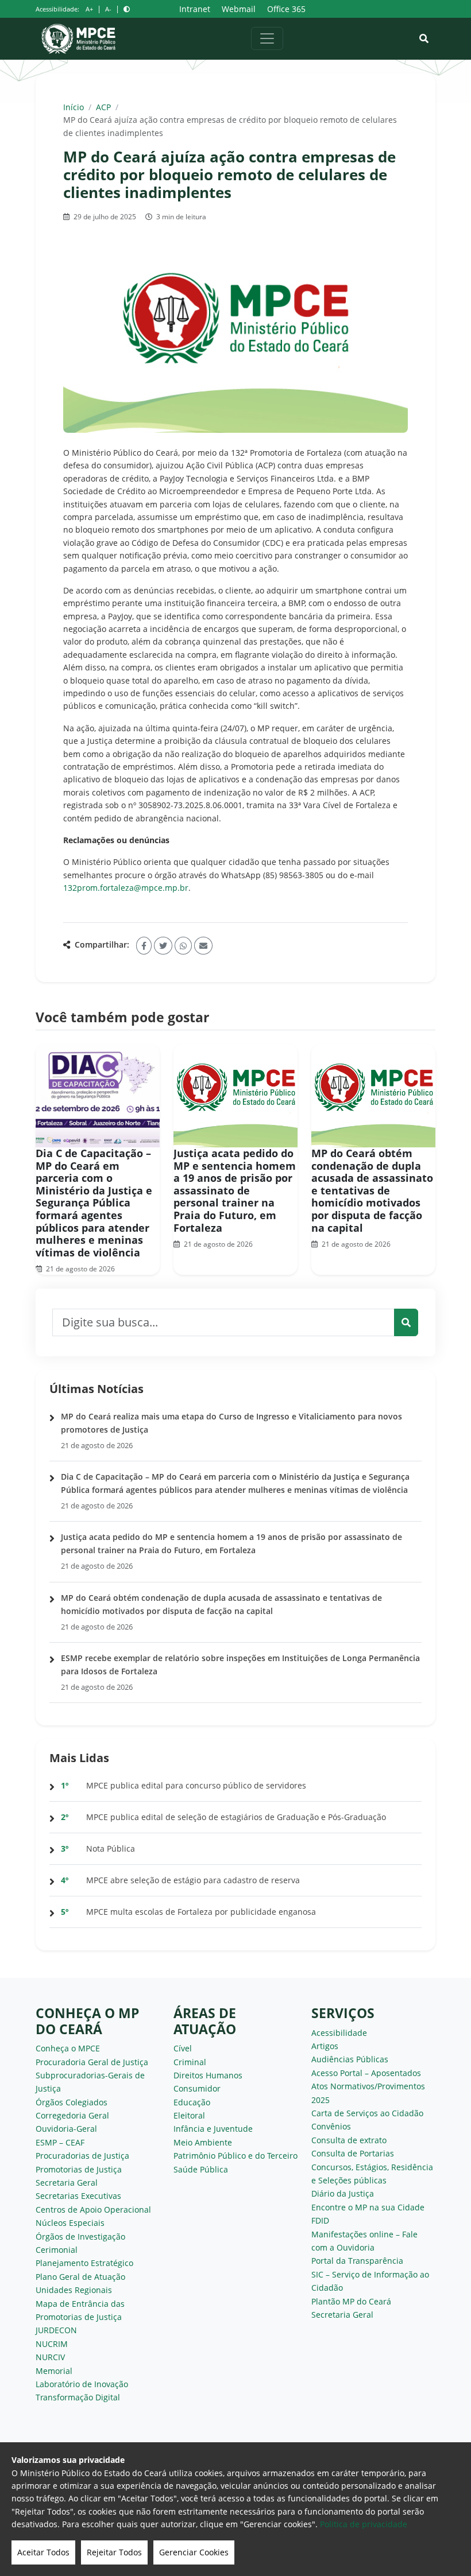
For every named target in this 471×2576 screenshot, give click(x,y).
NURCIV (50, 2357)
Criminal (190, 2062)
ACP (103, 107)
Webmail (239, 9)
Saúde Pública (201, 2169)
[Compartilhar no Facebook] (144, 946)
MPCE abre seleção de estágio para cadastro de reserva (193, 1880)
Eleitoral (189, 2115)
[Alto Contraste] (127, 9)
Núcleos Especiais (70, 2223)
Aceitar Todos (43, 2552)
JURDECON (56, 2330)
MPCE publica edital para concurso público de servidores (196, 1785)
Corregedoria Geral (72, 2115)
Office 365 (286, 9)
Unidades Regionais (74, 2290)
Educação (192, 2102)
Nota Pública (111, 1848)
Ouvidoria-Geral (66, 2129)
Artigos (325, 2046)
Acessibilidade (339, 2033)
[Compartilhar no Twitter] (163, 946)
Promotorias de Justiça (79, 2169)
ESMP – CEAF (60, 2142)
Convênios (331, 2126)
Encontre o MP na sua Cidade (368, 2207)
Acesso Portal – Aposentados (366, 2073)
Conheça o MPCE (68, 2048)
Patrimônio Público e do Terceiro (235, 2156)
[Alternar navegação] (267, 38)
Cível (183, 2048)
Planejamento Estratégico (84, 2263)
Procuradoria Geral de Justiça (92, 2062)
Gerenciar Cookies (194, 2552)
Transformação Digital (78, 2397)
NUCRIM (52, 2344)
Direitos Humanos (208, 2075)
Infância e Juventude (213, 2129)
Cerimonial (57, 2250)
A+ (89, 9)
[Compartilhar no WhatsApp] (183, 946)
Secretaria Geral (67, 2183)
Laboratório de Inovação (82, 2384)
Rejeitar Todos (114, 2552)
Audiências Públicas (350, 2059)
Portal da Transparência (357, 2261)
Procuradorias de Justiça (82, 2156)
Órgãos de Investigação (80, 2236)
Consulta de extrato (349, 2140)
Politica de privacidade (364, 2524)
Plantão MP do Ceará (351, 2301)
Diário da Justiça (343, 2193)
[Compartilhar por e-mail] (203, 946)
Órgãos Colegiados (72, 2102)
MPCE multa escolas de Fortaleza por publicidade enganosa (201, 1912)
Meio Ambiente (203, 2142)
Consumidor (197, 2088)
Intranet (195, 9)
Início (74, 107)
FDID (320, 2220)
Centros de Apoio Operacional (93, 2210)
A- (108, 9)
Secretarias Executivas (78, 2196)
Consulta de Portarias (353, 2153)
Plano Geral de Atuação (80, 2277)
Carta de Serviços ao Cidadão (367, 2113)
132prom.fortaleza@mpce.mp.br (126, 888)
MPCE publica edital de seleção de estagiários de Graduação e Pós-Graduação (236, 1817)
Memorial (54, 2371)
